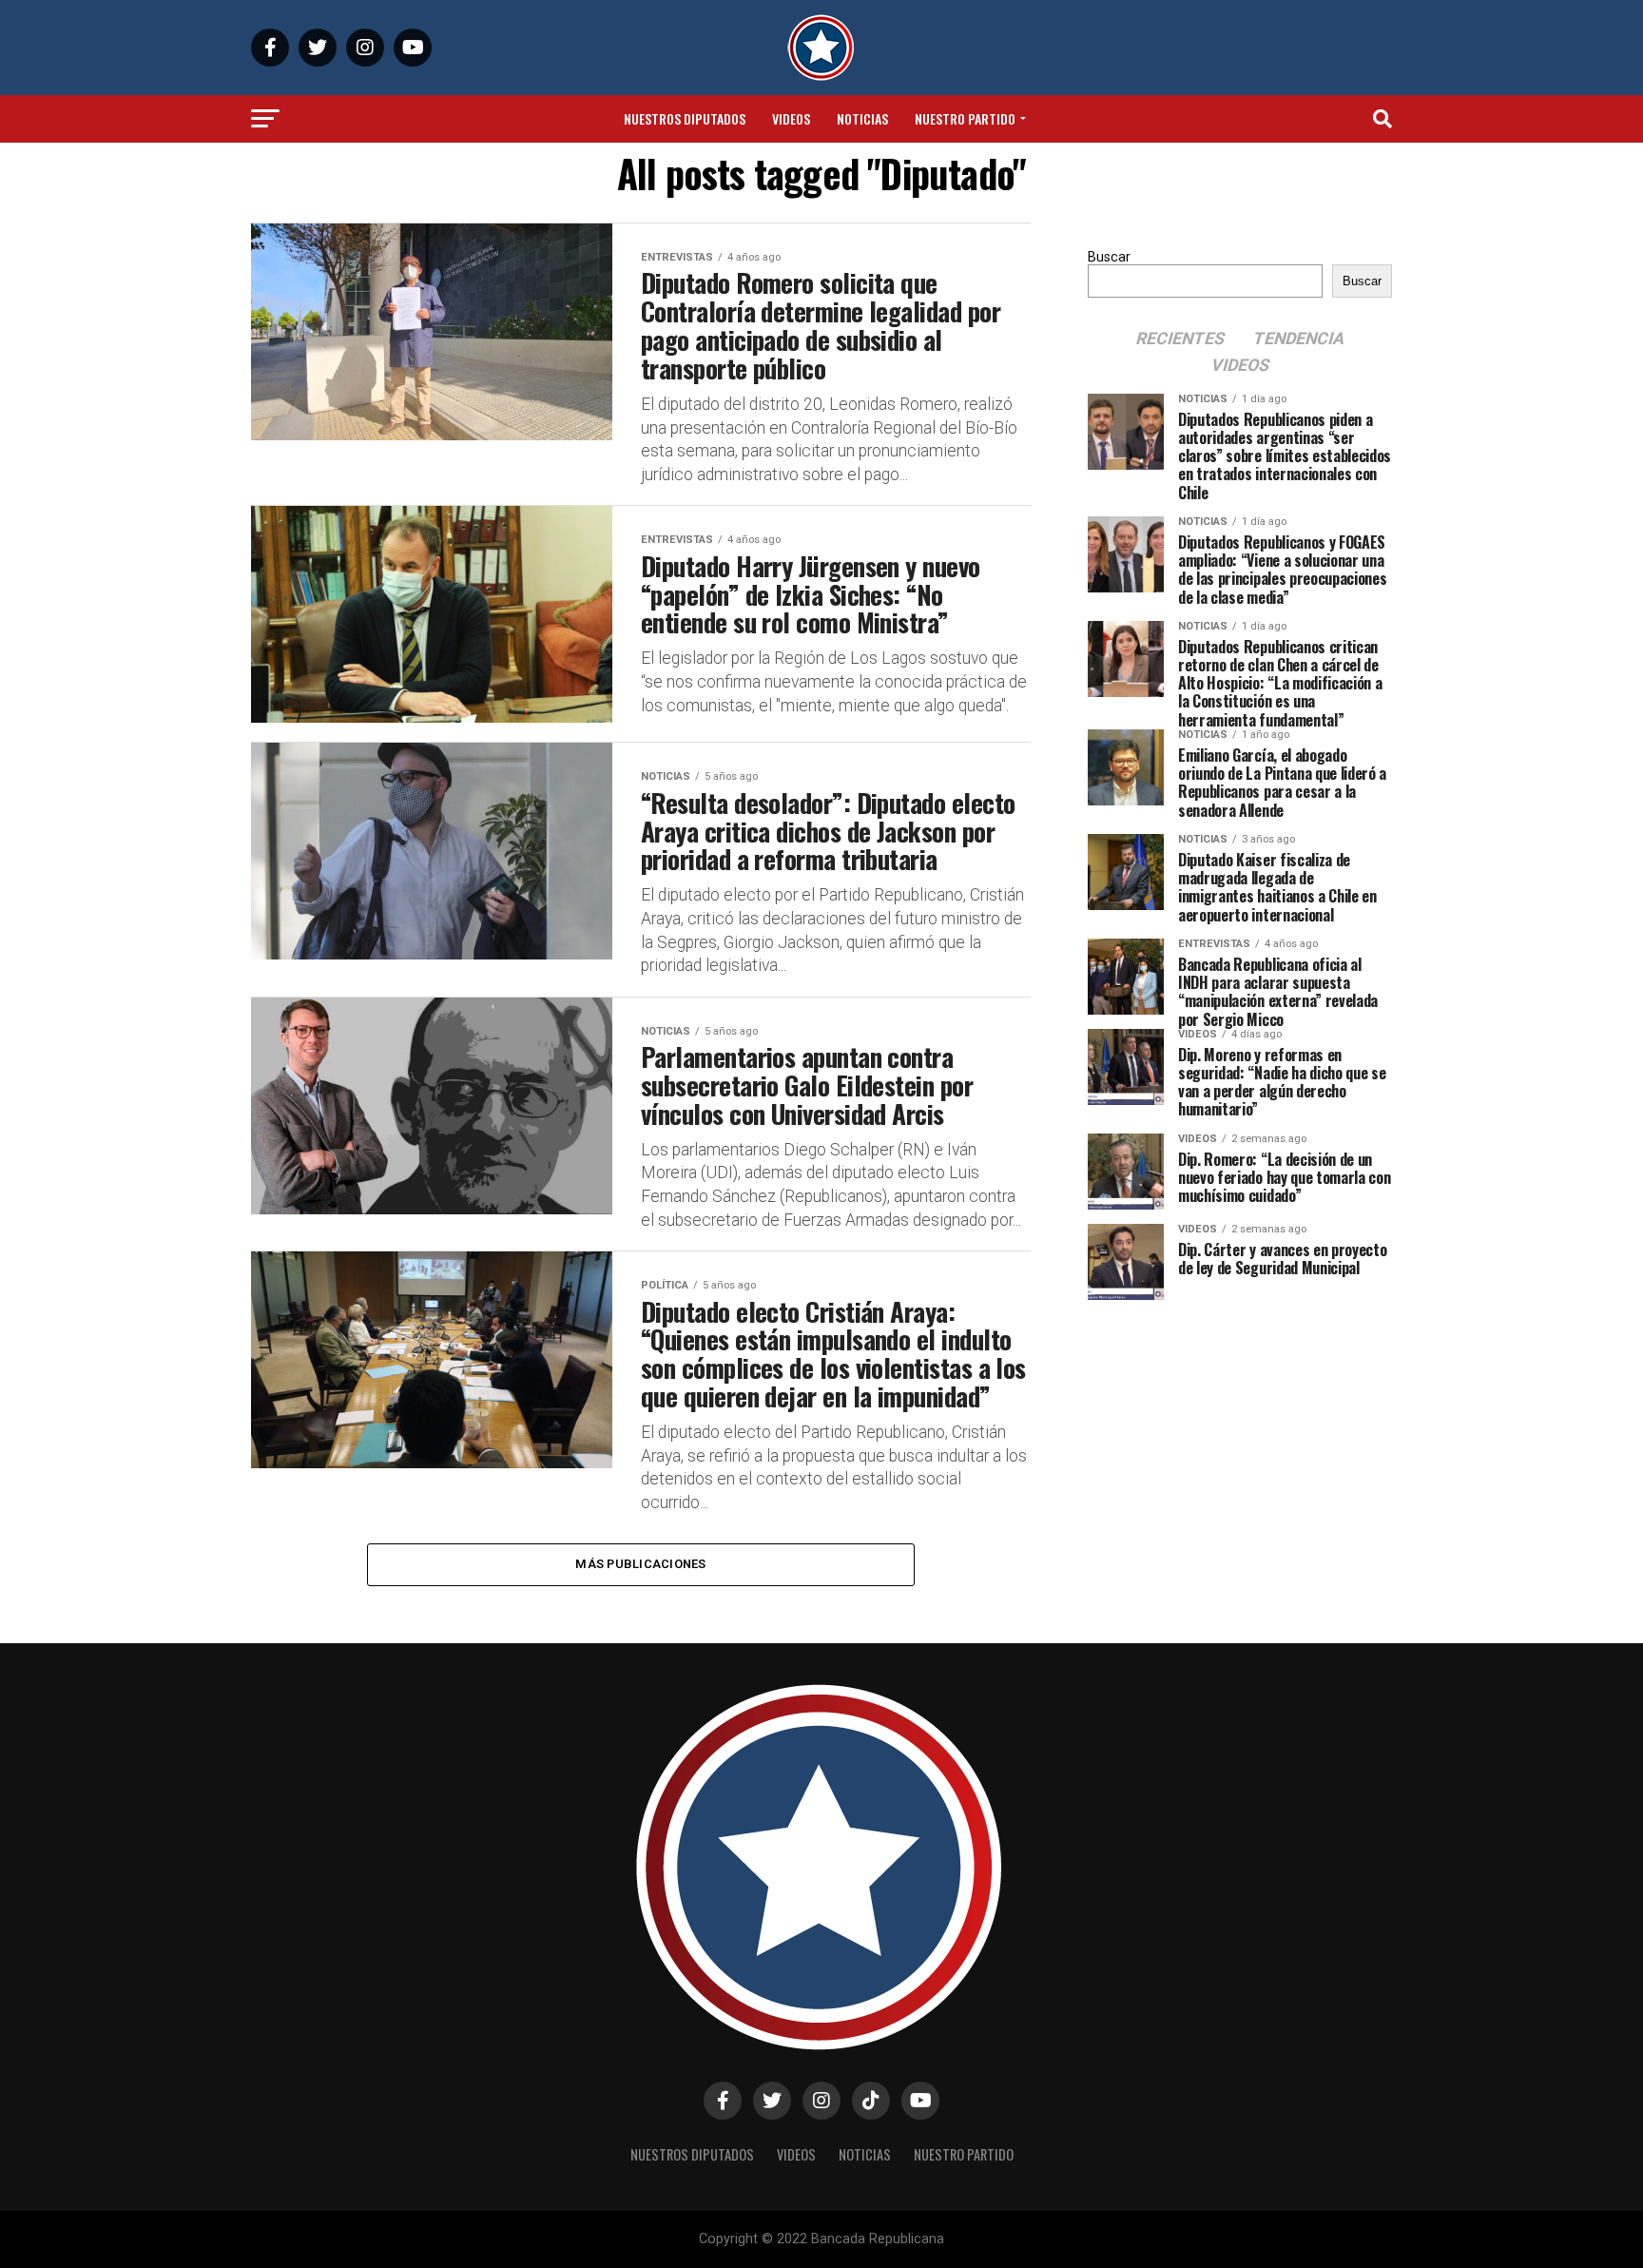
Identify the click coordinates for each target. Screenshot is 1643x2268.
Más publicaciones (640, 1564)
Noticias (862, 118)
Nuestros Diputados (685, 118)
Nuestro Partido (965, 118)
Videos (791, 118)
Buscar (1109, 257)
